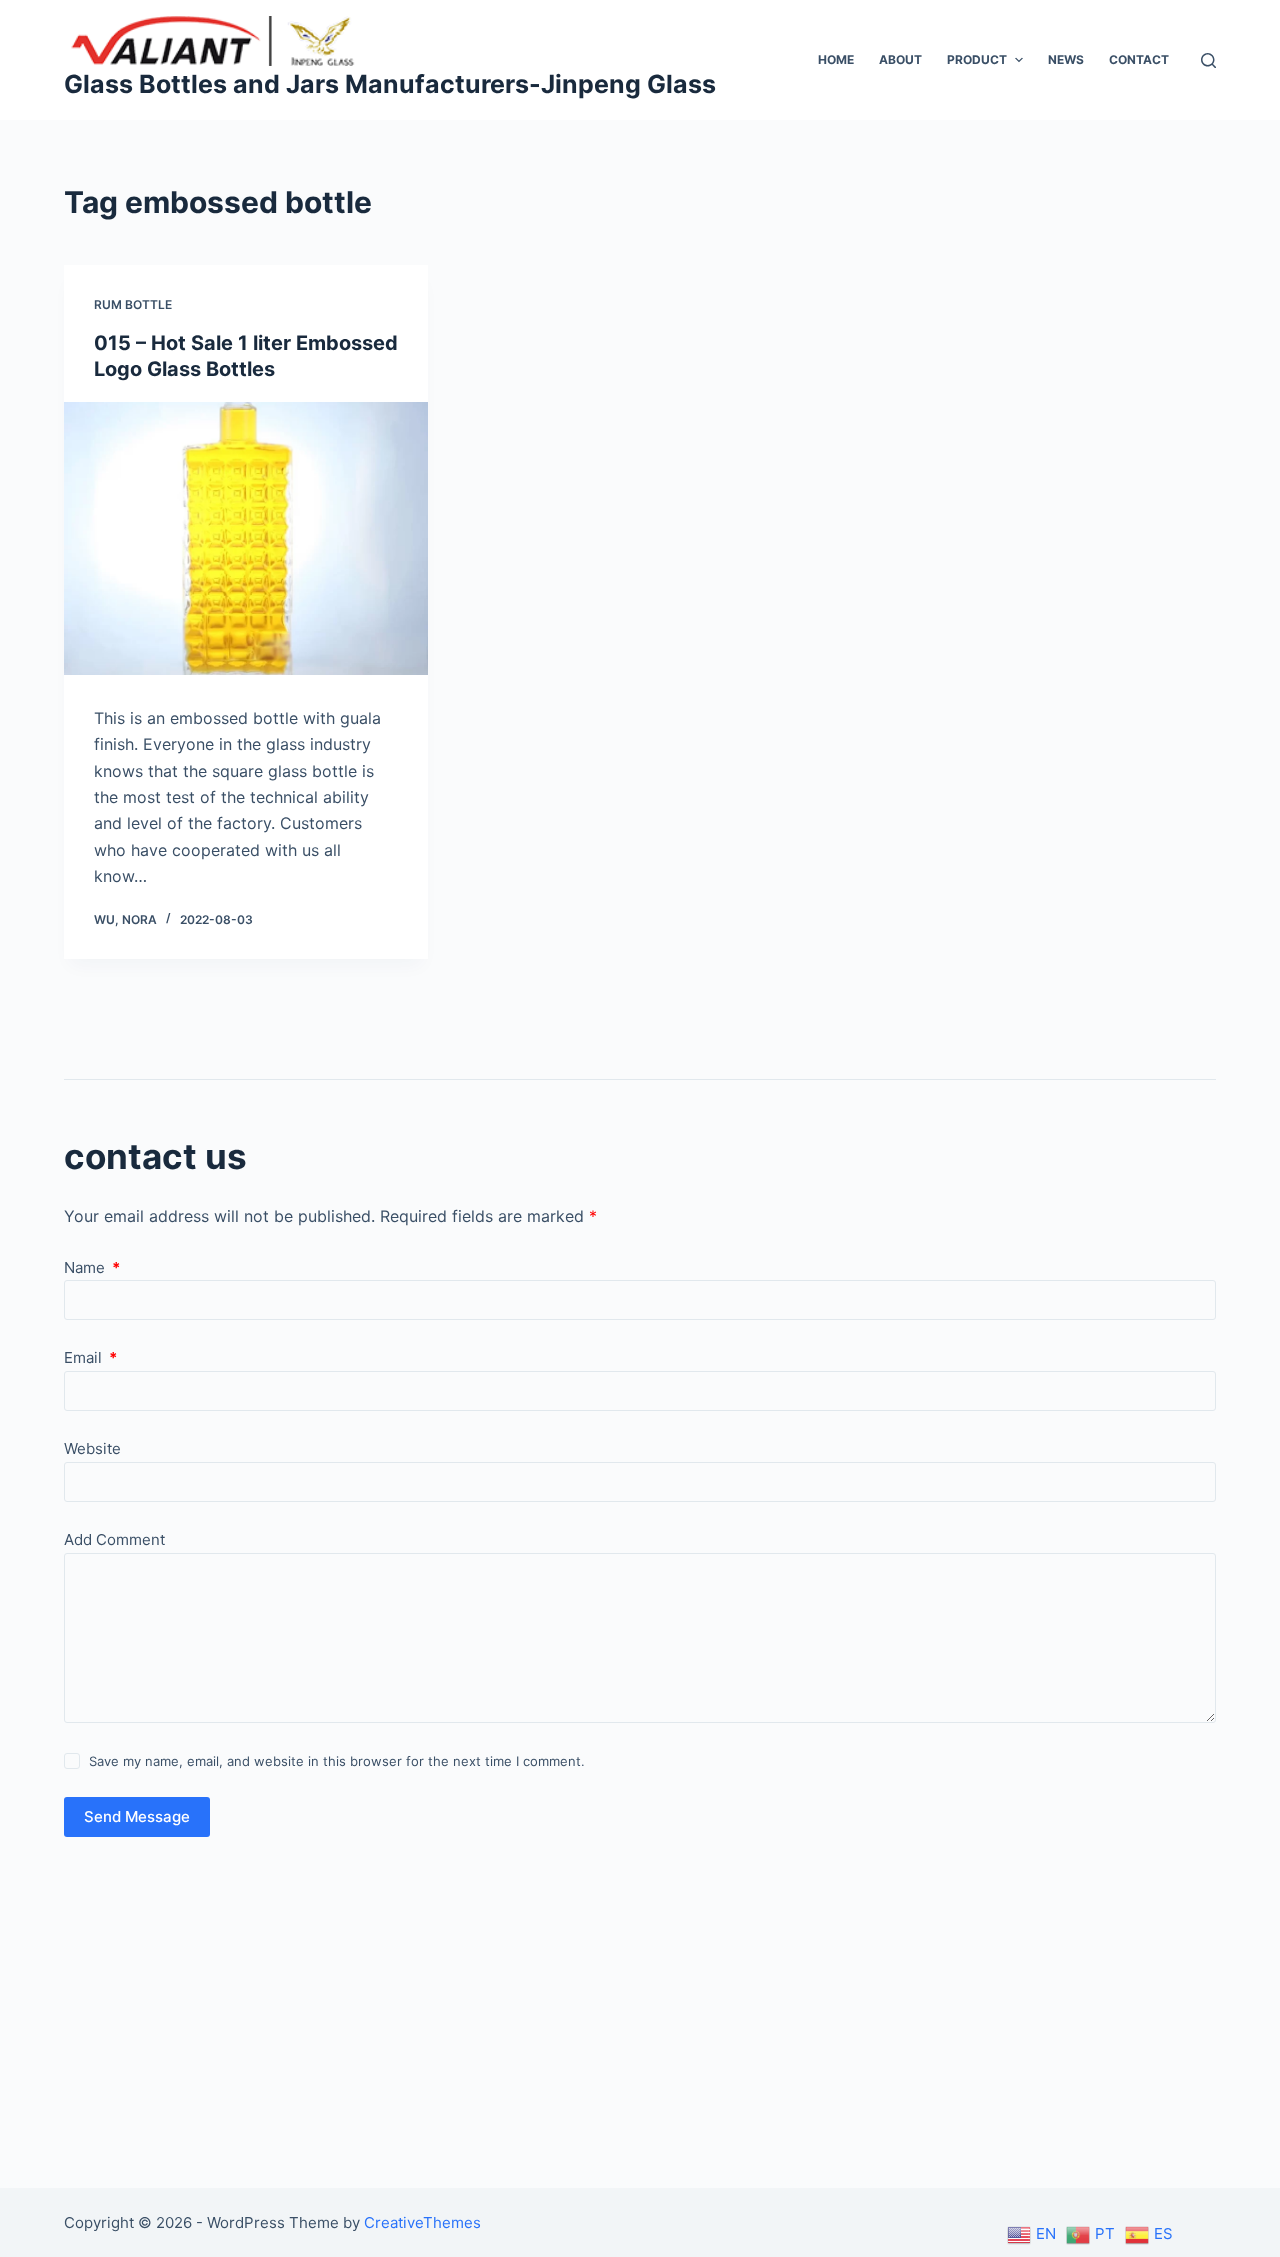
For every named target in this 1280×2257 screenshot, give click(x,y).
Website (92, 1448)
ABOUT (900, 59)
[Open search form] (1208, 60)
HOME (836, 59)
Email (90, 1357)
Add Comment (114, 1539)
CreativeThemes (422, 2222)
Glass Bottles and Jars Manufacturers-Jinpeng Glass (390, 84)
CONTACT (1139, 59)
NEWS (1066, 59)
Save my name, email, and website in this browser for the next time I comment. (337, 1761)
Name (92, 1267)
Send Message (137, 1816)
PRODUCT (977, 59)
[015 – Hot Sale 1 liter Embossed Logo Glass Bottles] (246, 538)
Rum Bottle (133, 304)
